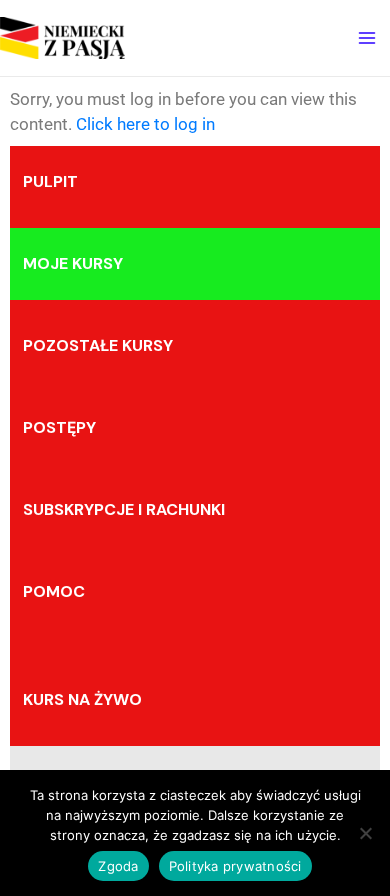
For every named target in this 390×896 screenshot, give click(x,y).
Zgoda (118, 866)
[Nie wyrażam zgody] (365, 833)
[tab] (195, 182)
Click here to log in (145, 124)
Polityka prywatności (235, 866)
